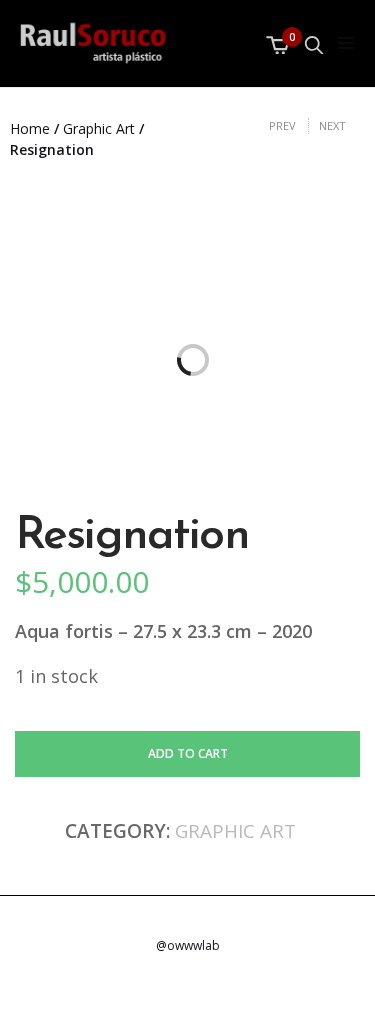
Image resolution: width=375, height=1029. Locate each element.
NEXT (332, 125)
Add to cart (188, 753)
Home (30, 128)
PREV (282, 125)
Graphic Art (99, 128)
